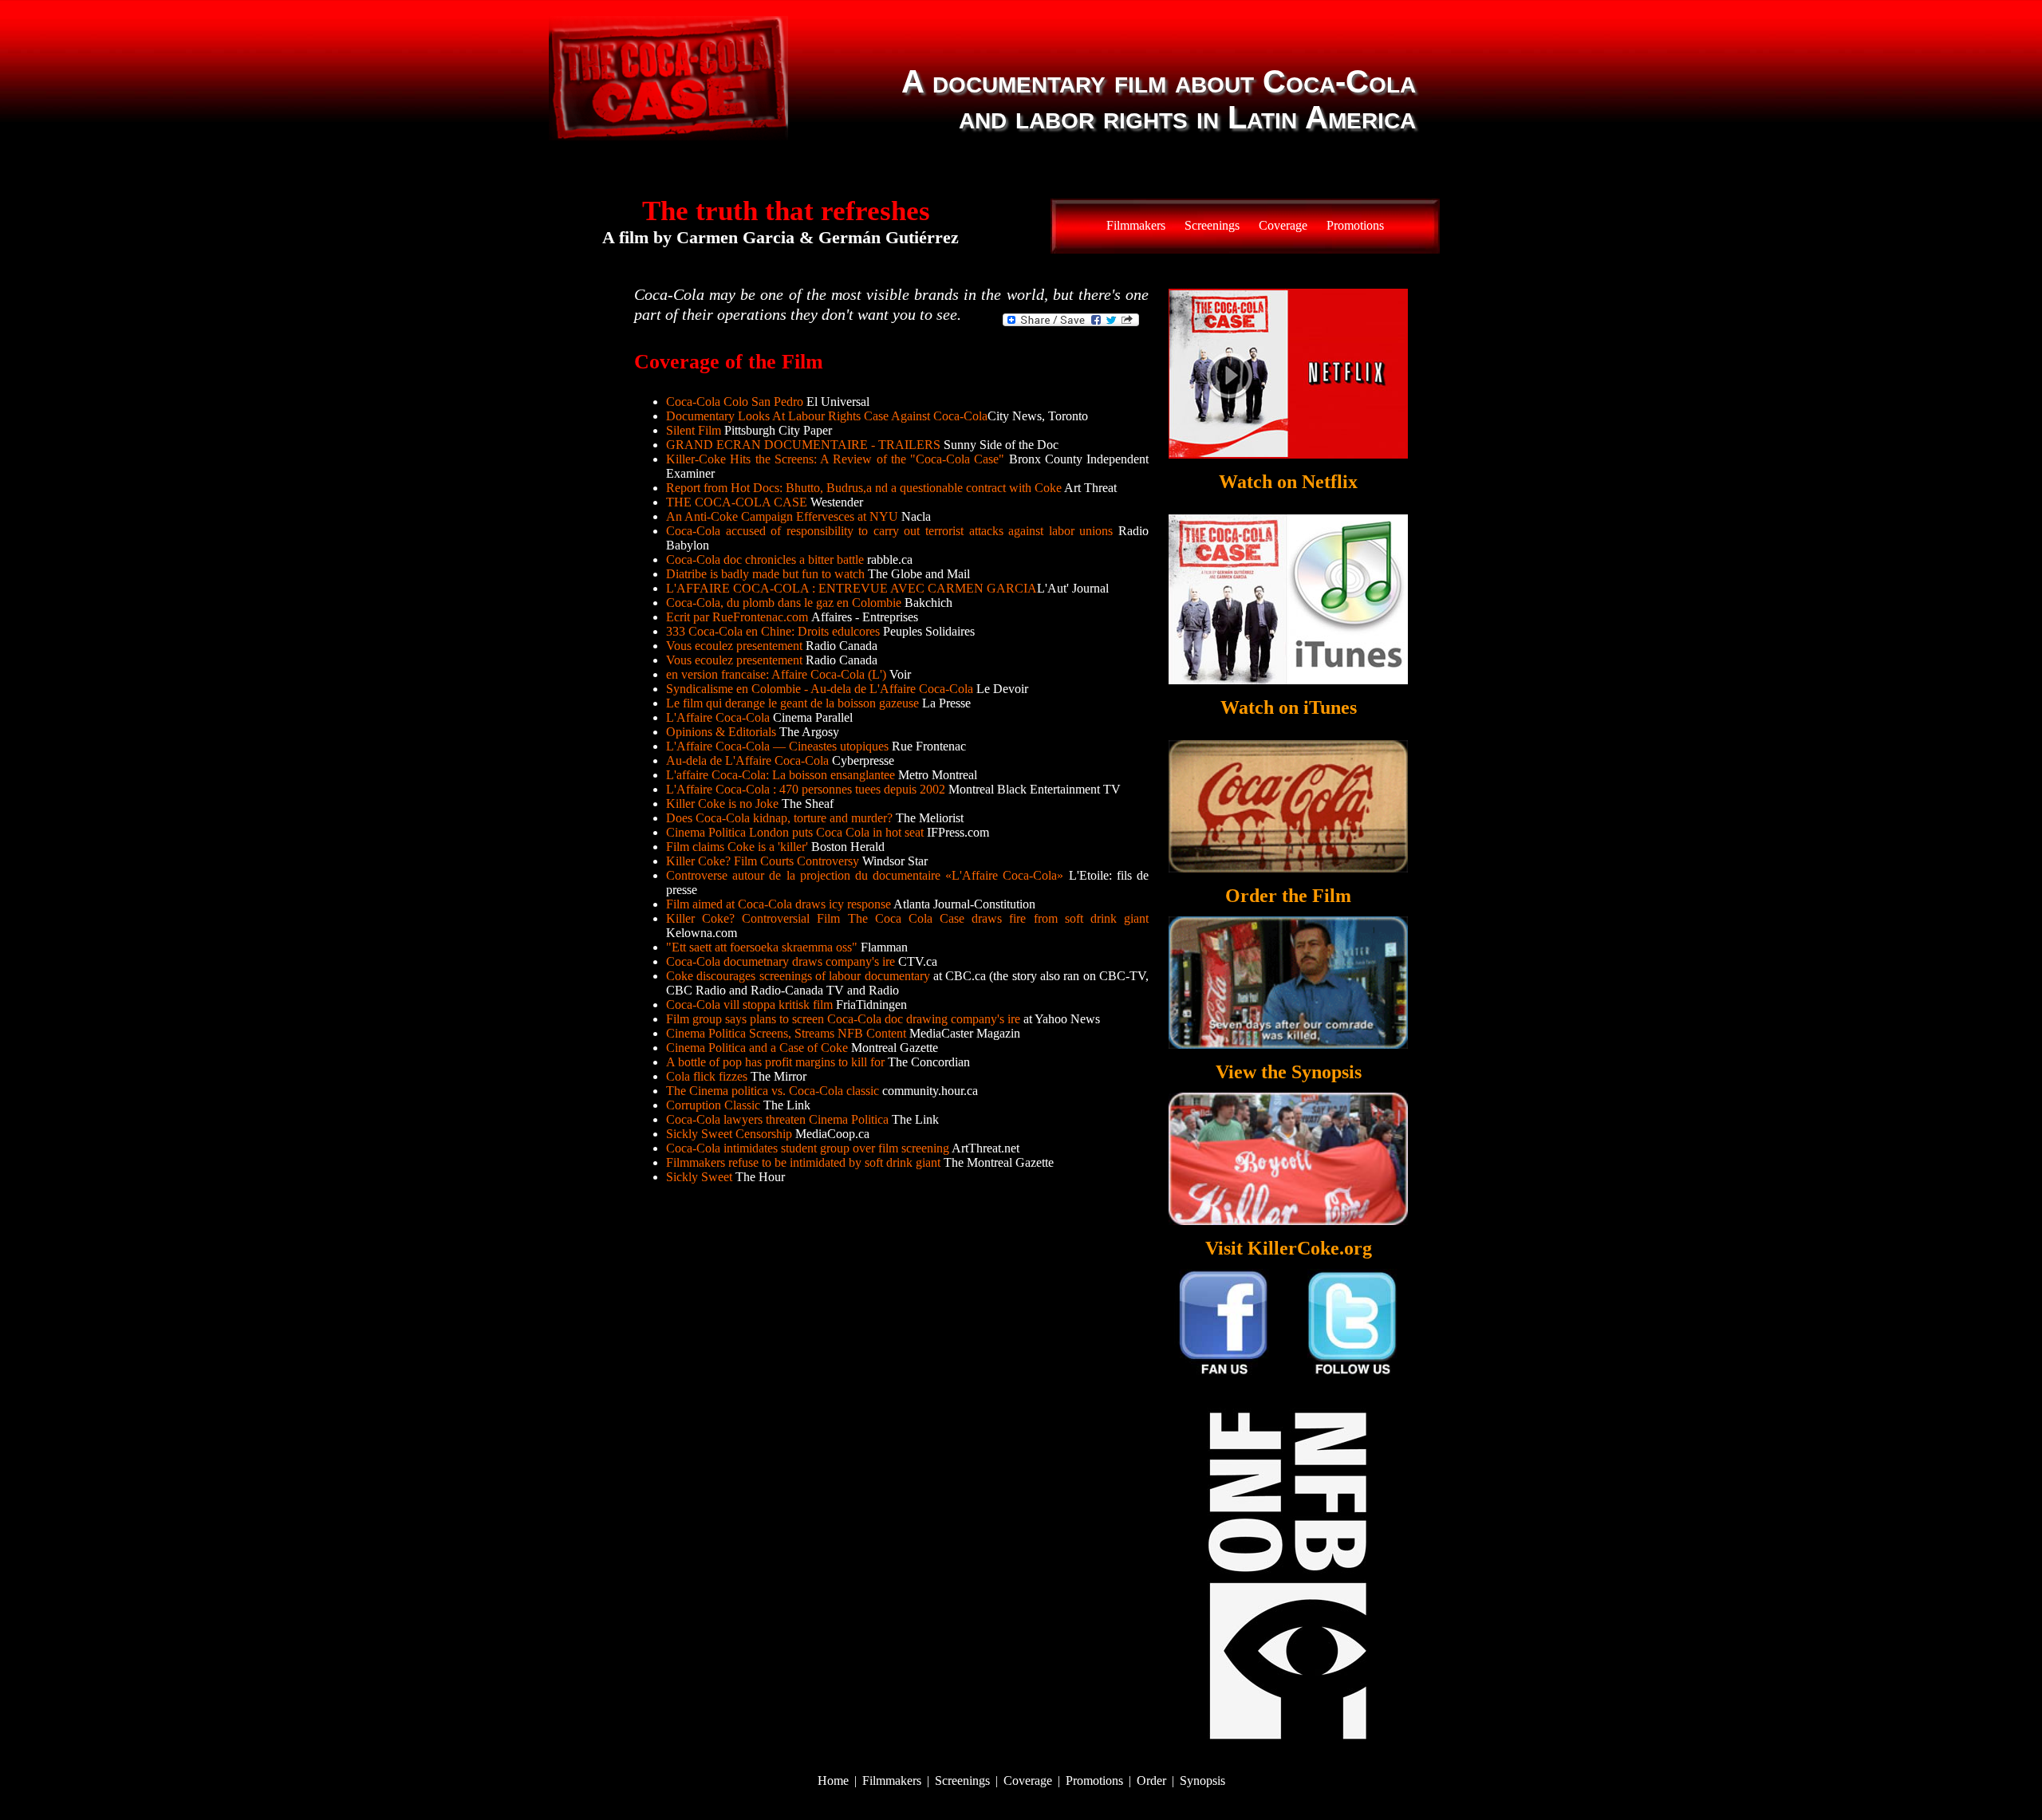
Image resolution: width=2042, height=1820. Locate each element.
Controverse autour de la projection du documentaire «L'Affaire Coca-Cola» (867, 875)
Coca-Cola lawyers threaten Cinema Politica (777, 1119)
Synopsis (1202, 1781)
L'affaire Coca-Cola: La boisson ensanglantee (781, 775)
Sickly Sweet (699, 1177)
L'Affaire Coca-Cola (718, 717)
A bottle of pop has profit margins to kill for (775, 1062)
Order (1151, 1781)
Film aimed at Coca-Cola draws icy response (779, 904)
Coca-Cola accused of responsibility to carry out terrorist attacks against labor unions (889, 531)
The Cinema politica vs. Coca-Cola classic (773, 1091)
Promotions (1355, 225)
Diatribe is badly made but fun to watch (765, 574)
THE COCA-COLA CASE (737, 502)
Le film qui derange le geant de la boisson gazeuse (792, 703)
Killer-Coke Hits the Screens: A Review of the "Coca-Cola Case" (835, 459)
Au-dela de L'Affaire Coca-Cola (747, 760)
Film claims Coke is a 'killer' (737, 847)
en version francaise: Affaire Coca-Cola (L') (776, 674)
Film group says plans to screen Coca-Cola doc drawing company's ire (843, 1019)
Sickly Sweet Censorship (729, 1134)
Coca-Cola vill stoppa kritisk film (749, 1005)
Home (833, 1781)
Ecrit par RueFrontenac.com (739, 617)
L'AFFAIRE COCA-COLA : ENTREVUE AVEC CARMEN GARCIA (851, 588)
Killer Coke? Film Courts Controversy (763, 861)
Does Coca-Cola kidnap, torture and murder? (779, 818)
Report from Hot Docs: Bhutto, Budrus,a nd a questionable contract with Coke (864, 488)
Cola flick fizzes (708, 1076)
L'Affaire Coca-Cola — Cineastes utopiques (777, 746)
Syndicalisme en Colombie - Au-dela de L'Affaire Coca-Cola (820, 689)
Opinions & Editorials (721, 732)
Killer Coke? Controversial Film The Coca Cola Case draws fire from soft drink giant (907, 918)
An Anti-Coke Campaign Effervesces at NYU (782, 516)
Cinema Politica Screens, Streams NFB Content (786, 1033)
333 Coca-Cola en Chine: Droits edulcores (773, 631)
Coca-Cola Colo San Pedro (735, 402)
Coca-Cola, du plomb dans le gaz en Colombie (784, 603)
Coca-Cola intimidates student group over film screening (808, 1148)
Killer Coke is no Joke (722, 804)
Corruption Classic (713, 1105)
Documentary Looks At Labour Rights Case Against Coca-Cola (827, 416)
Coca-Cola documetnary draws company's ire (781, 961)
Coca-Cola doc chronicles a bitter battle (765, 559)
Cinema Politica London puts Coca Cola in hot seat (795, 832)
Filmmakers (1136, 225)
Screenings (1212, 225)
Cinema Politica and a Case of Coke (757, 1048)
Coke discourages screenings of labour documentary (798, 976)
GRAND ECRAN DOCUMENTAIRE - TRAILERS (803, 445)
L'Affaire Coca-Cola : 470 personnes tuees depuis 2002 (806, 789)
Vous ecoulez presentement (734, 646)
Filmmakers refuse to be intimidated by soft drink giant (803, 1162)
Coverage (1283, 225)
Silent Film (694, 430)
